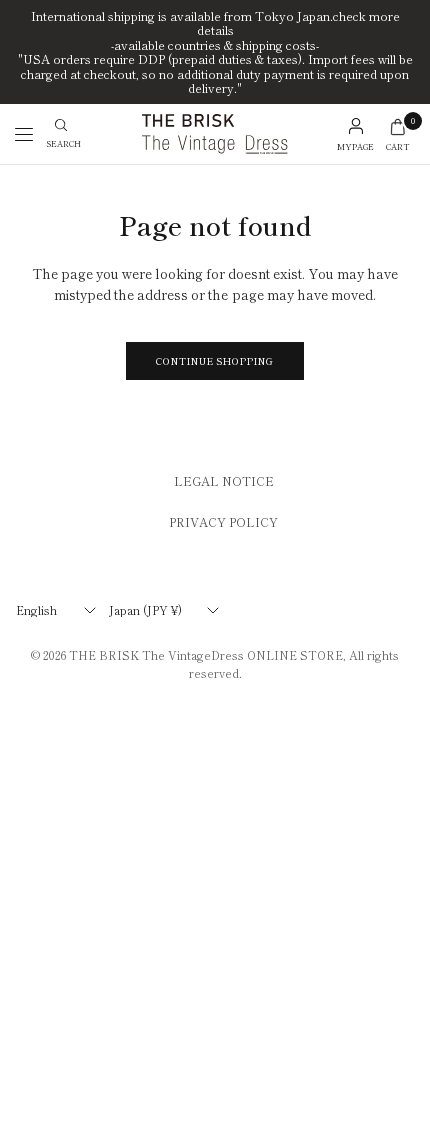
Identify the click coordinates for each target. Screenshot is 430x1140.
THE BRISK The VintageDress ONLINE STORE (206, 655)
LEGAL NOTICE (224, 480)
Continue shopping (215, 361)
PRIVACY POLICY (223, 521)
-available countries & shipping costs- (215, 45)
